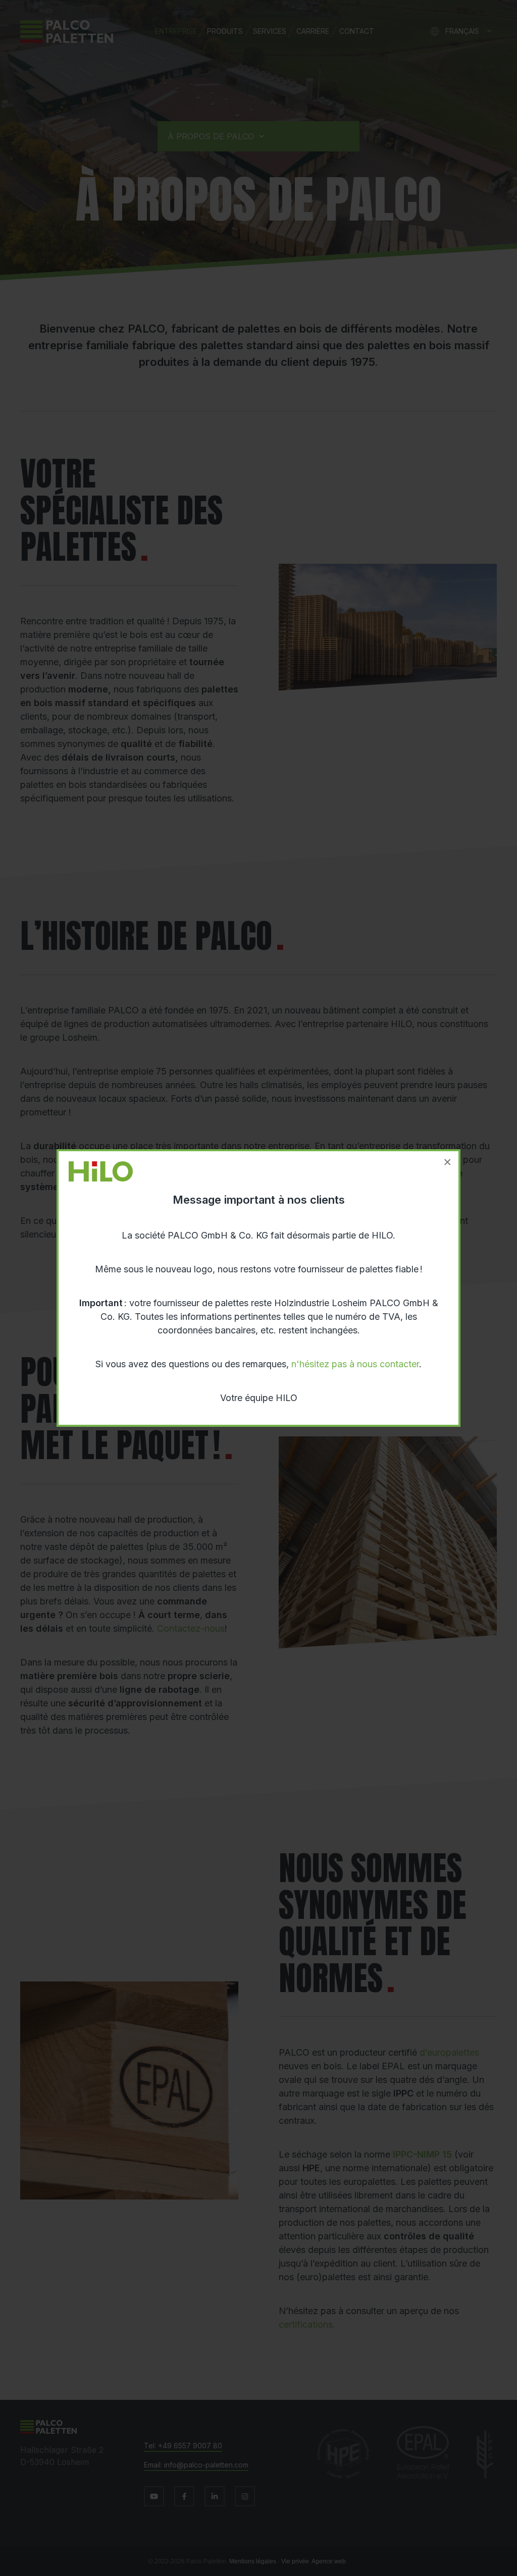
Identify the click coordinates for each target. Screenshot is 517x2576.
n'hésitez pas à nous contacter (355, 1364)
